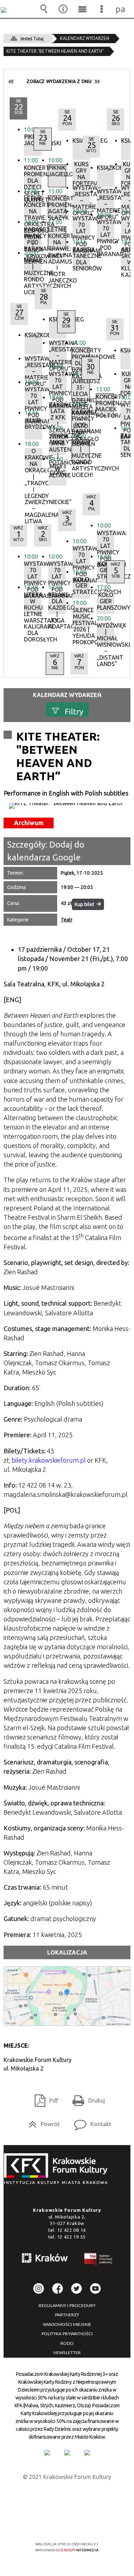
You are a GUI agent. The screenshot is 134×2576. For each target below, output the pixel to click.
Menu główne (82, 9)
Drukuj (86, 2098)
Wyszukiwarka (44, 9)
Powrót (41, 2122)
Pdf (44, 2098)
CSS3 (66, 2523)
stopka (58, 2169)
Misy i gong (58, 470)
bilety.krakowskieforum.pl (49, 1460)
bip (99, 2261)
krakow (45, 2259)
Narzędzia (63, 9)
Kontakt (90, 2122)
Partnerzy (67, 2315)
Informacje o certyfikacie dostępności (67, 2498)
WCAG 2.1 (89, 2523)
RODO (67, 2343)
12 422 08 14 (71, 2230)
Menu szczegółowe (101, 9)
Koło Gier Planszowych (106, 601)
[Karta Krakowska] (87, 2453)
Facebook (58, 2288)
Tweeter (76, 2288)
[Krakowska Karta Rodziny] (47, 2453)
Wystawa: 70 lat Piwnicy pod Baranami (106, 541)
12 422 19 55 (71, 2237)
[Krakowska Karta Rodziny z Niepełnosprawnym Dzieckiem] (67, 2453)
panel (121, 9)
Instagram (39, 2288)
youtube (95, 2288)
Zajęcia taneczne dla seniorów (81, 258)
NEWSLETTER (67, 2353)
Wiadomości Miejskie (67, 2325)
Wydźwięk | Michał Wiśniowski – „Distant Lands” (106, 634)
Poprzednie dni (11, 82)
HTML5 (56, 2523)
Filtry (74, 712)
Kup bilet (85, 904)
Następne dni (97, 82)
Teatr (67, 920)
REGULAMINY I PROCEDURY (67, 2306)
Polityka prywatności (67, 2334)
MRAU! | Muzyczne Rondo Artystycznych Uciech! (33, 268)
